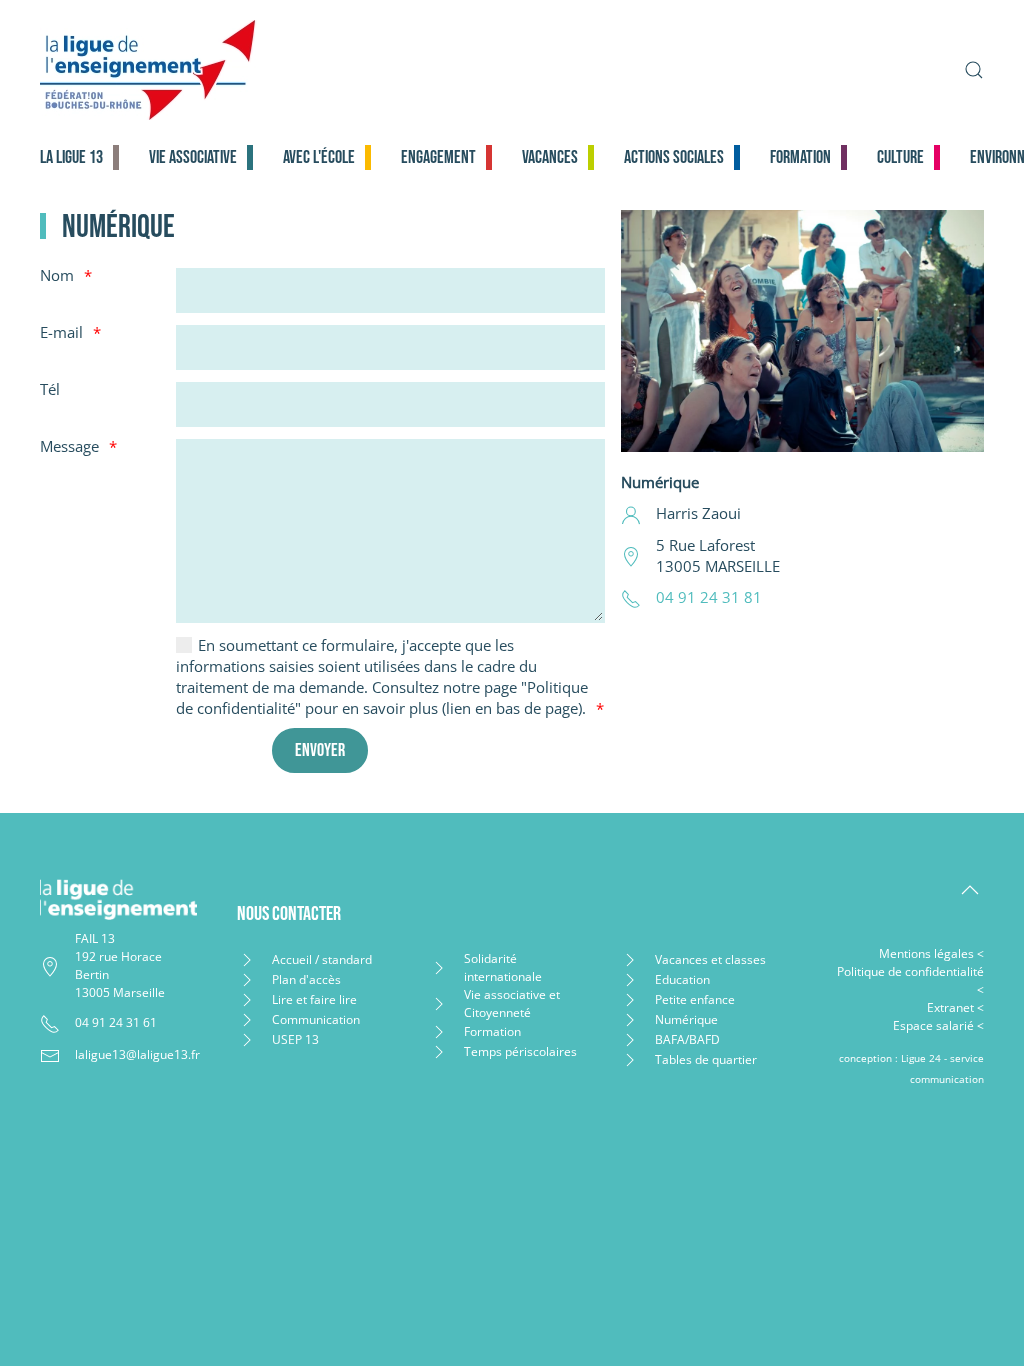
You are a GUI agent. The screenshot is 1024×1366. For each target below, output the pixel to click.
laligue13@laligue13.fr (137, 1054)
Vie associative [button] (193, 157)
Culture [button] (900, 157)
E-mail (61, 332)
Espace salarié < (938, 1025)
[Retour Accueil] (306, 70)
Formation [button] (800, 157)
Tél (50, 389)
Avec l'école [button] (319, 157)
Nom (57, 275)
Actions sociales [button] (674, 157)
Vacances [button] (550, 157)
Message (69, 446)
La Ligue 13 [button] (71, 157)
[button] (974, 70)
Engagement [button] (438, 157)
